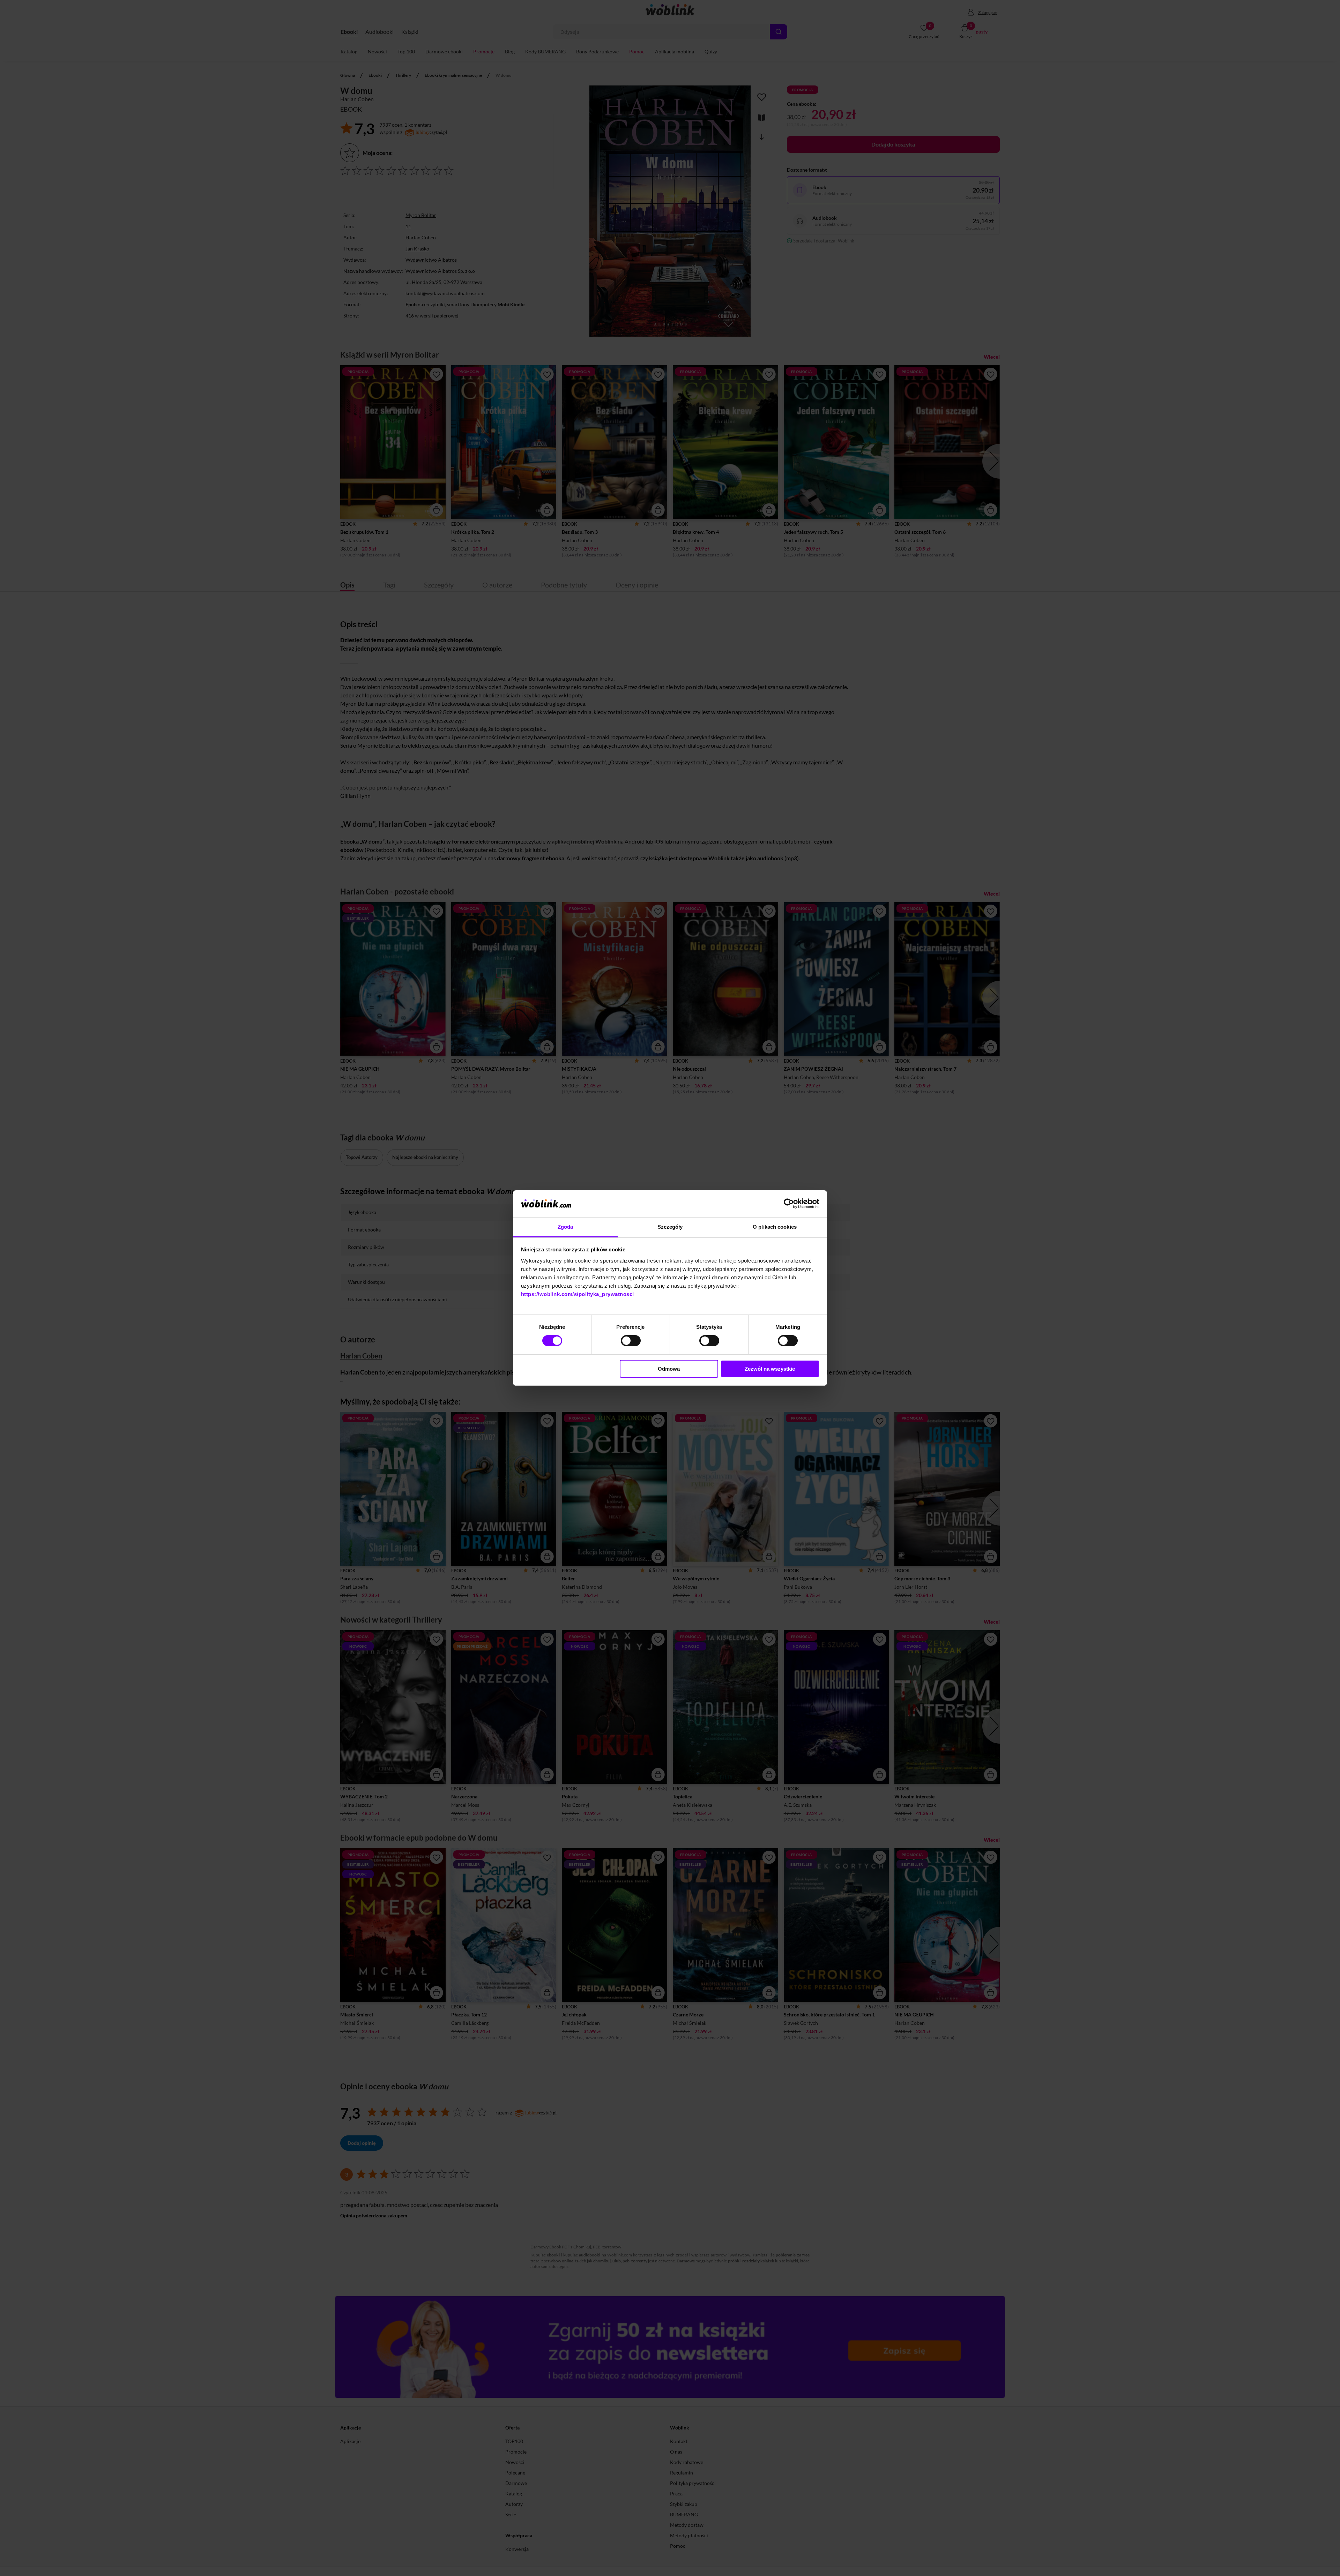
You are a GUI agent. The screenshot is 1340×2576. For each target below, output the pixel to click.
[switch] (631, 1341)
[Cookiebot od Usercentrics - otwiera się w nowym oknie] (789, 1204)
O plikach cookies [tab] (775, 1227)
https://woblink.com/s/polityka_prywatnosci (578, 1294)
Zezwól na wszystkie (770, 1369)
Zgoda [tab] (565, 1227)
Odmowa (669, 1369)
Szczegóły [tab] (670, 1227)
